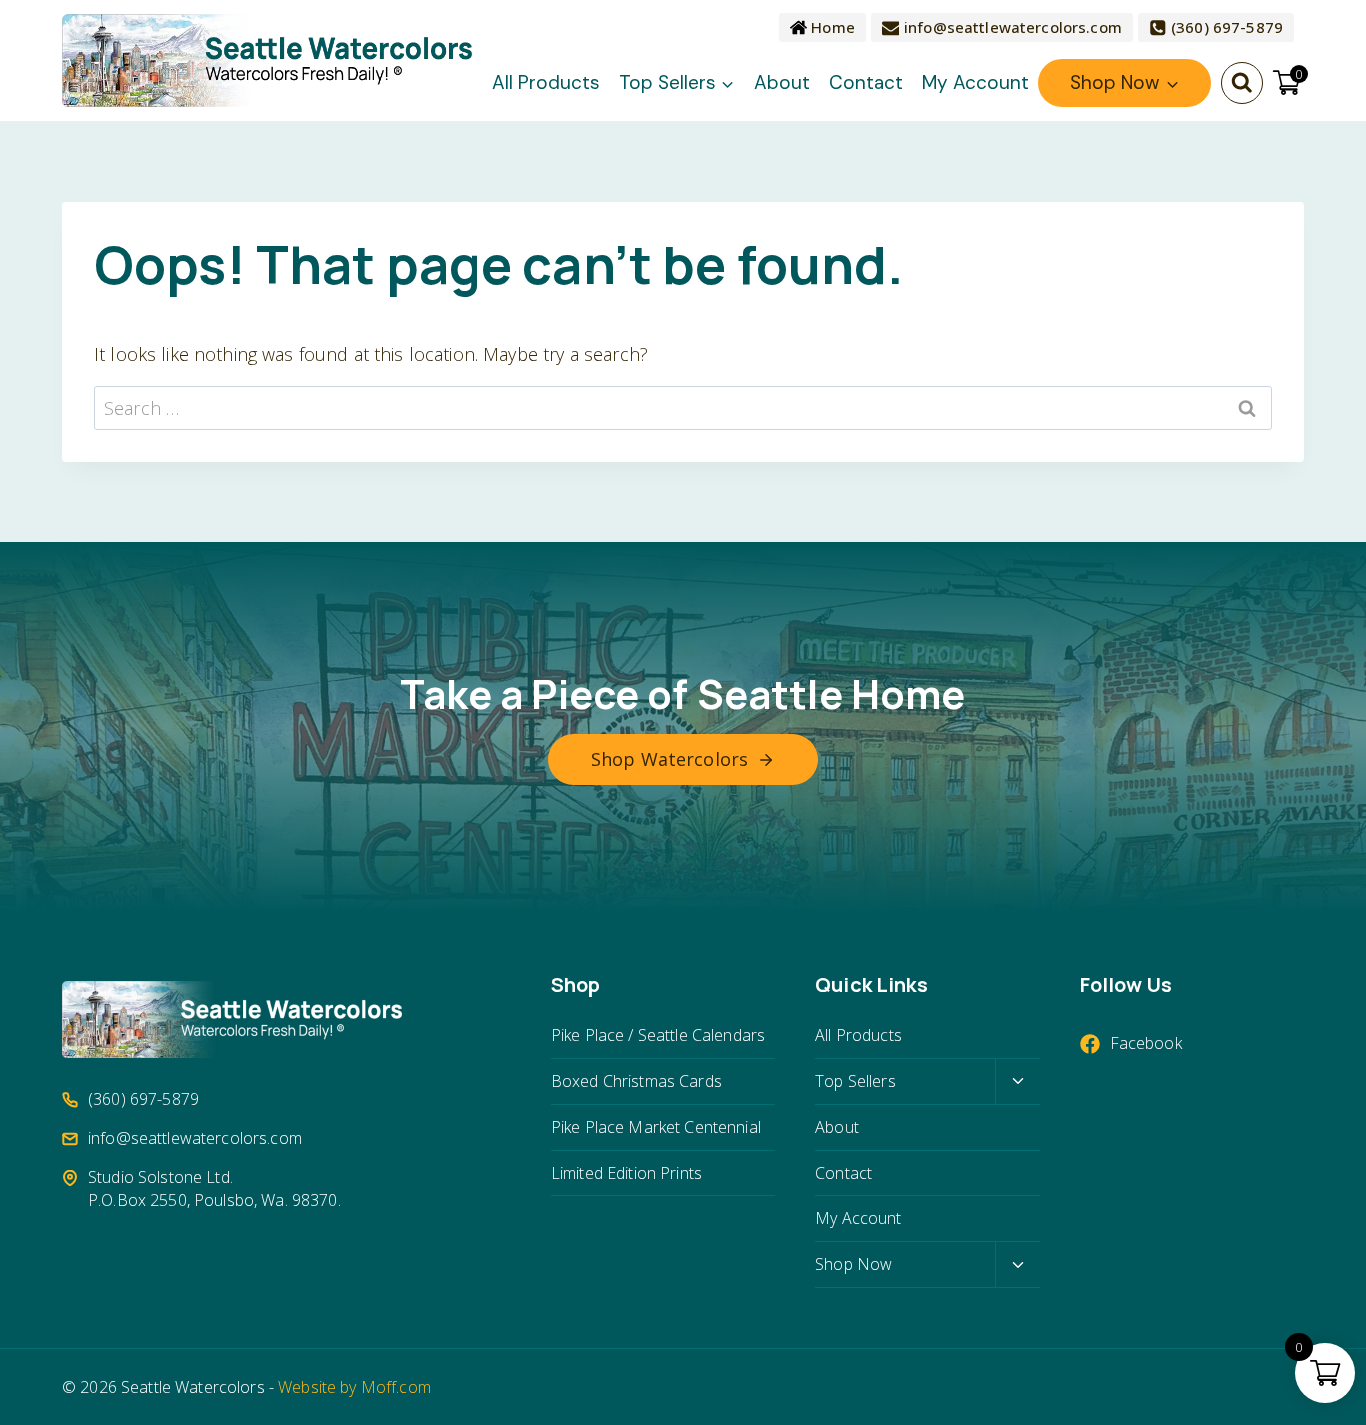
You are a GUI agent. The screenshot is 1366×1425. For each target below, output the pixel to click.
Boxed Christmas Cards (636, 1081)
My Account (975, 82)
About (782, 82)
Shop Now (853, 1264)
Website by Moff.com (354, 1387)
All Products (546, 82)
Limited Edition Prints (626, 1173)
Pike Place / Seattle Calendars (658, 1035)
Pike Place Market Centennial (656, 1127)
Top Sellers (855, 1081)
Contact (866, 82)
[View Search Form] (1242, 83)
